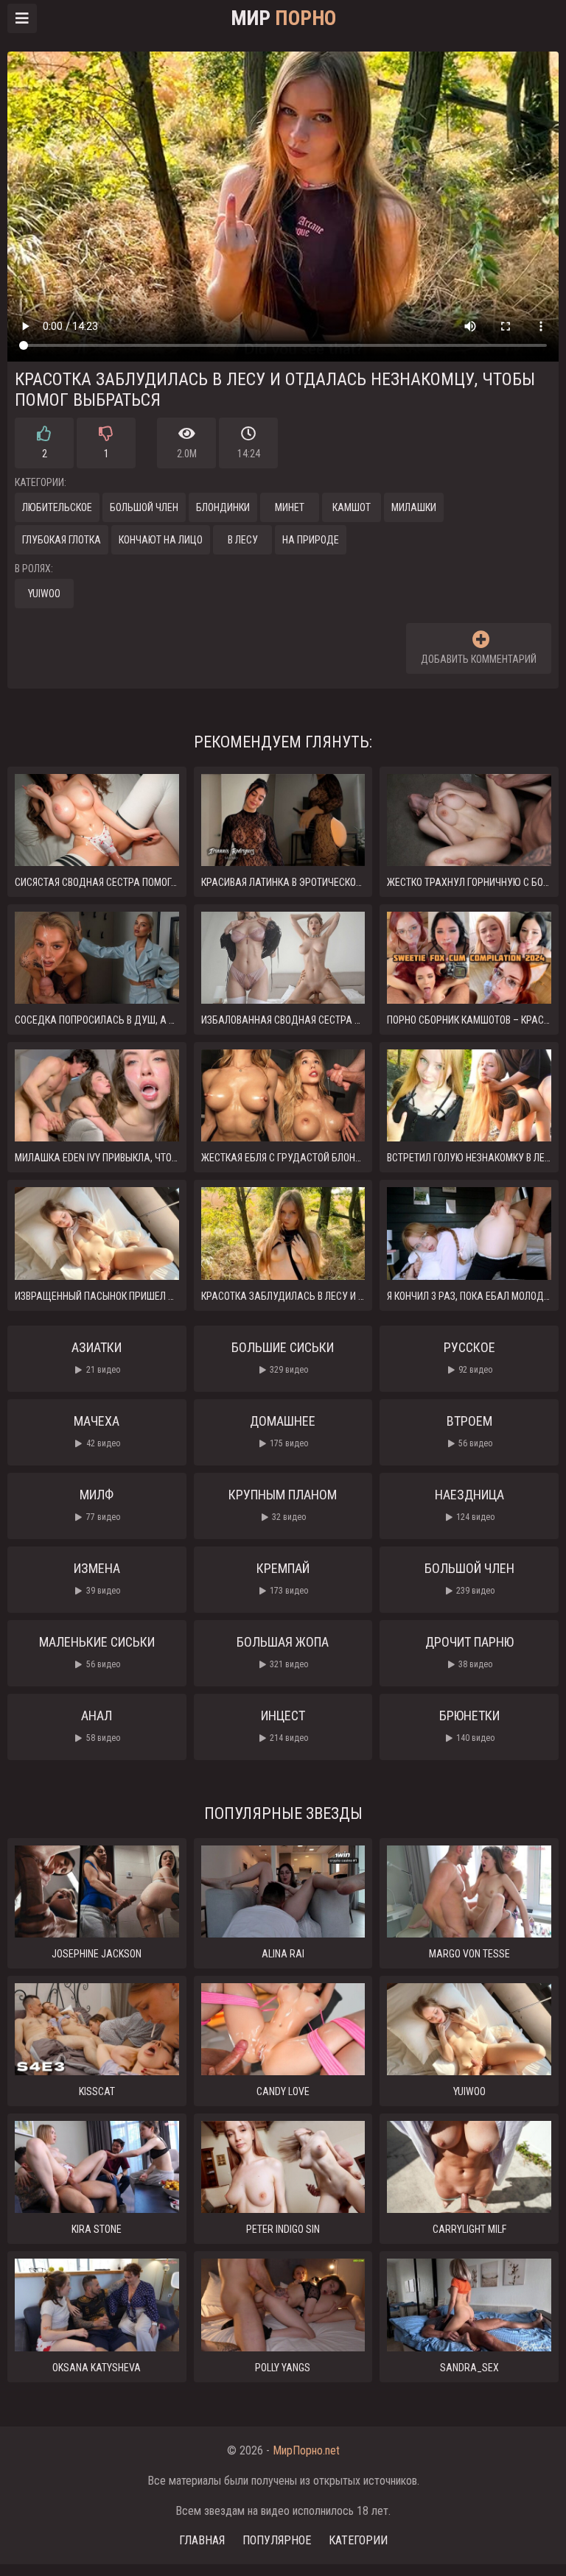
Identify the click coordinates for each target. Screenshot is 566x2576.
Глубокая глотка (62, 540)
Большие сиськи (283, 1357)
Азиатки (97, 1357)
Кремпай (283, 1578)
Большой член (144, 507)
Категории (358, 2540)
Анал (101, 1725)
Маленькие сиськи (97, 1652)
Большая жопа (283, 1652)
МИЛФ (100, 1505)
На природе (311, 540)
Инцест (285, 1725)
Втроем (470, 1431)
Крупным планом (283, 1505)
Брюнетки (469, 1725)
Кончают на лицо (161, 540)
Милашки (414, 507)
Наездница (469, 1505)
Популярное (277, 2540)
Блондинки (223, 507)
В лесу (243, 540)
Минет (290, 507)
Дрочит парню (469, 1652)
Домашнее (283, 1431)
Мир (283, 18)
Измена (97, 1578)
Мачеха (97, 1431)
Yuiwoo (44, 594)
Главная (202, 2540)
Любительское (57, 507)
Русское (469, 1357)
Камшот (352, 507)
